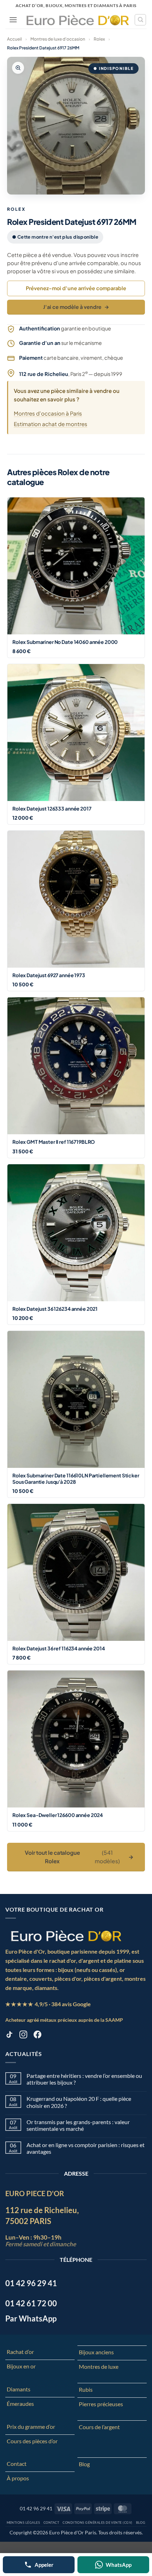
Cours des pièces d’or (32, 2441)
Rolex (99, 39)
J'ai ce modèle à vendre (76, 307)
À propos (18, 2478)
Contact (17, 2464)
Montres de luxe (99, 2366)
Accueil (14, 39)
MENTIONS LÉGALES (24, 2523)
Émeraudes (20, 2404)
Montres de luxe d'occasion (58, 39)
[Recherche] (140, 20)
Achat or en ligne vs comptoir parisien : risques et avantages (86, 2148)
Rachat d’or (20, 2352)
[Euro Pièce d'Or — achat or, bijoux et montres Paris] (66, 1936)
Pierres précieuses (101, 2404)
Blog (84, 2464)
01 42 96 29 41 (36, 2508)
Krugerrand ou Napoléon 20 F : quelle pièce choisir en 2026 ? (79, 2102)
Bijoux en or (21, 2366)
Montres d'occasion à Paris (48, 413)
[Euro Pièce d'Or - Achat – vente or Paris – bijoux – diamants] (78, 20)
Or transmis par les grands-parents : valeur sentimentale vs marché (78, 2125)
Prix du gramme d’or (31, 2426)
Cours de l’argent (99, 2427)
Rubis (86, 2389)
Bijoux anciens (96, 2352)
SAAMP (114, 2020)
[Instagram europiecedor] (23, 2036)
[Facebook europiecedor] (37, 2036)
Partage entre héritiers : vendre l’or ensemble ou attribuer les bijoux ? (84, 2079)
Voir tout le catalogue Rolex (79, 1857)
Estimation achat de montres (51, 424)
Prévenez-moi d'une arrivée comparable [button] (76, 288)
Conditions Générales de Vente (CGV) (97, 2523)
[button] (13, 20)
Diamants (19, 2389)
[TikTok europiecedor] (9, 2036)
